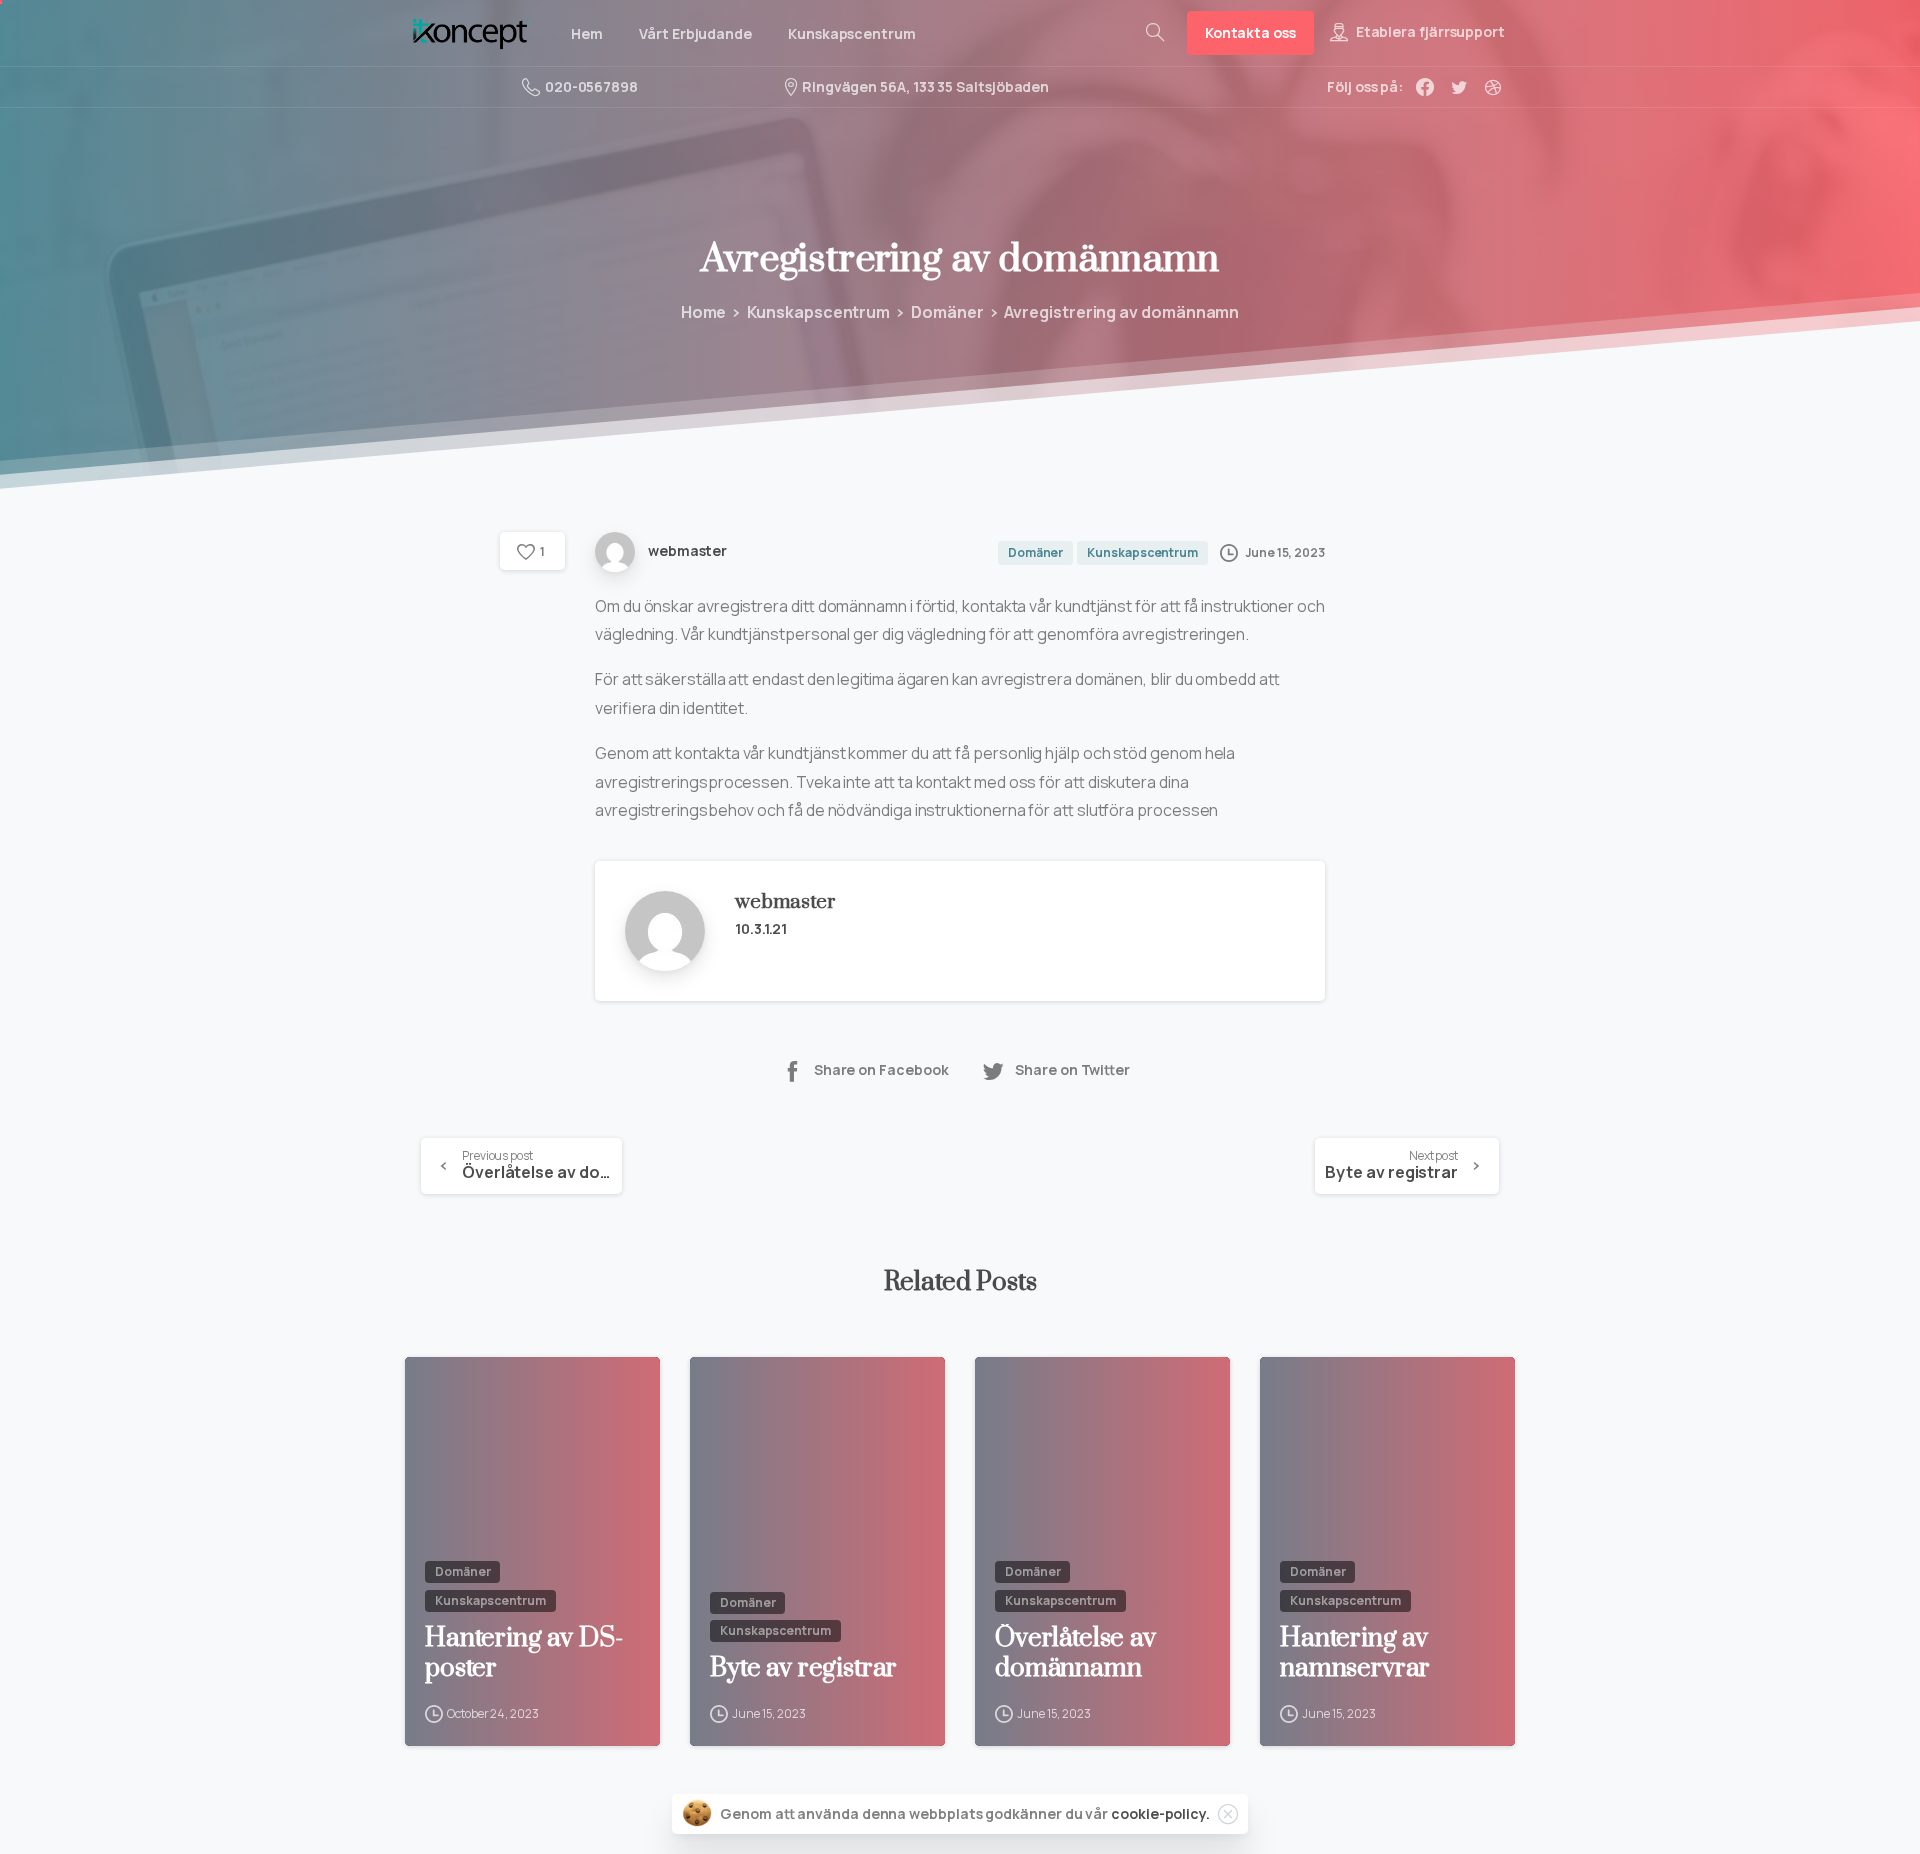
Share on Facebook (881, 1070)
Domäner (947, 312)
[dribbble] (1493, 87)
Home (704, 312)
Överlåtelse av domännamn (1075, 1654)
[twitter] (1459, 87)
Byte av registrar (803, 1669)
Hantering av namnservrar (1355, 1654)
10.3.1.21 (761, 928)
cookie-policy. (1160, 1813)
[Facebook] (1425, 87)
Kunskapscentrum (818, 312)
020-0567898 (591, 86)
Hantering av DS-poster (523, 1654)
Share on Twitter (1072, 1070)
